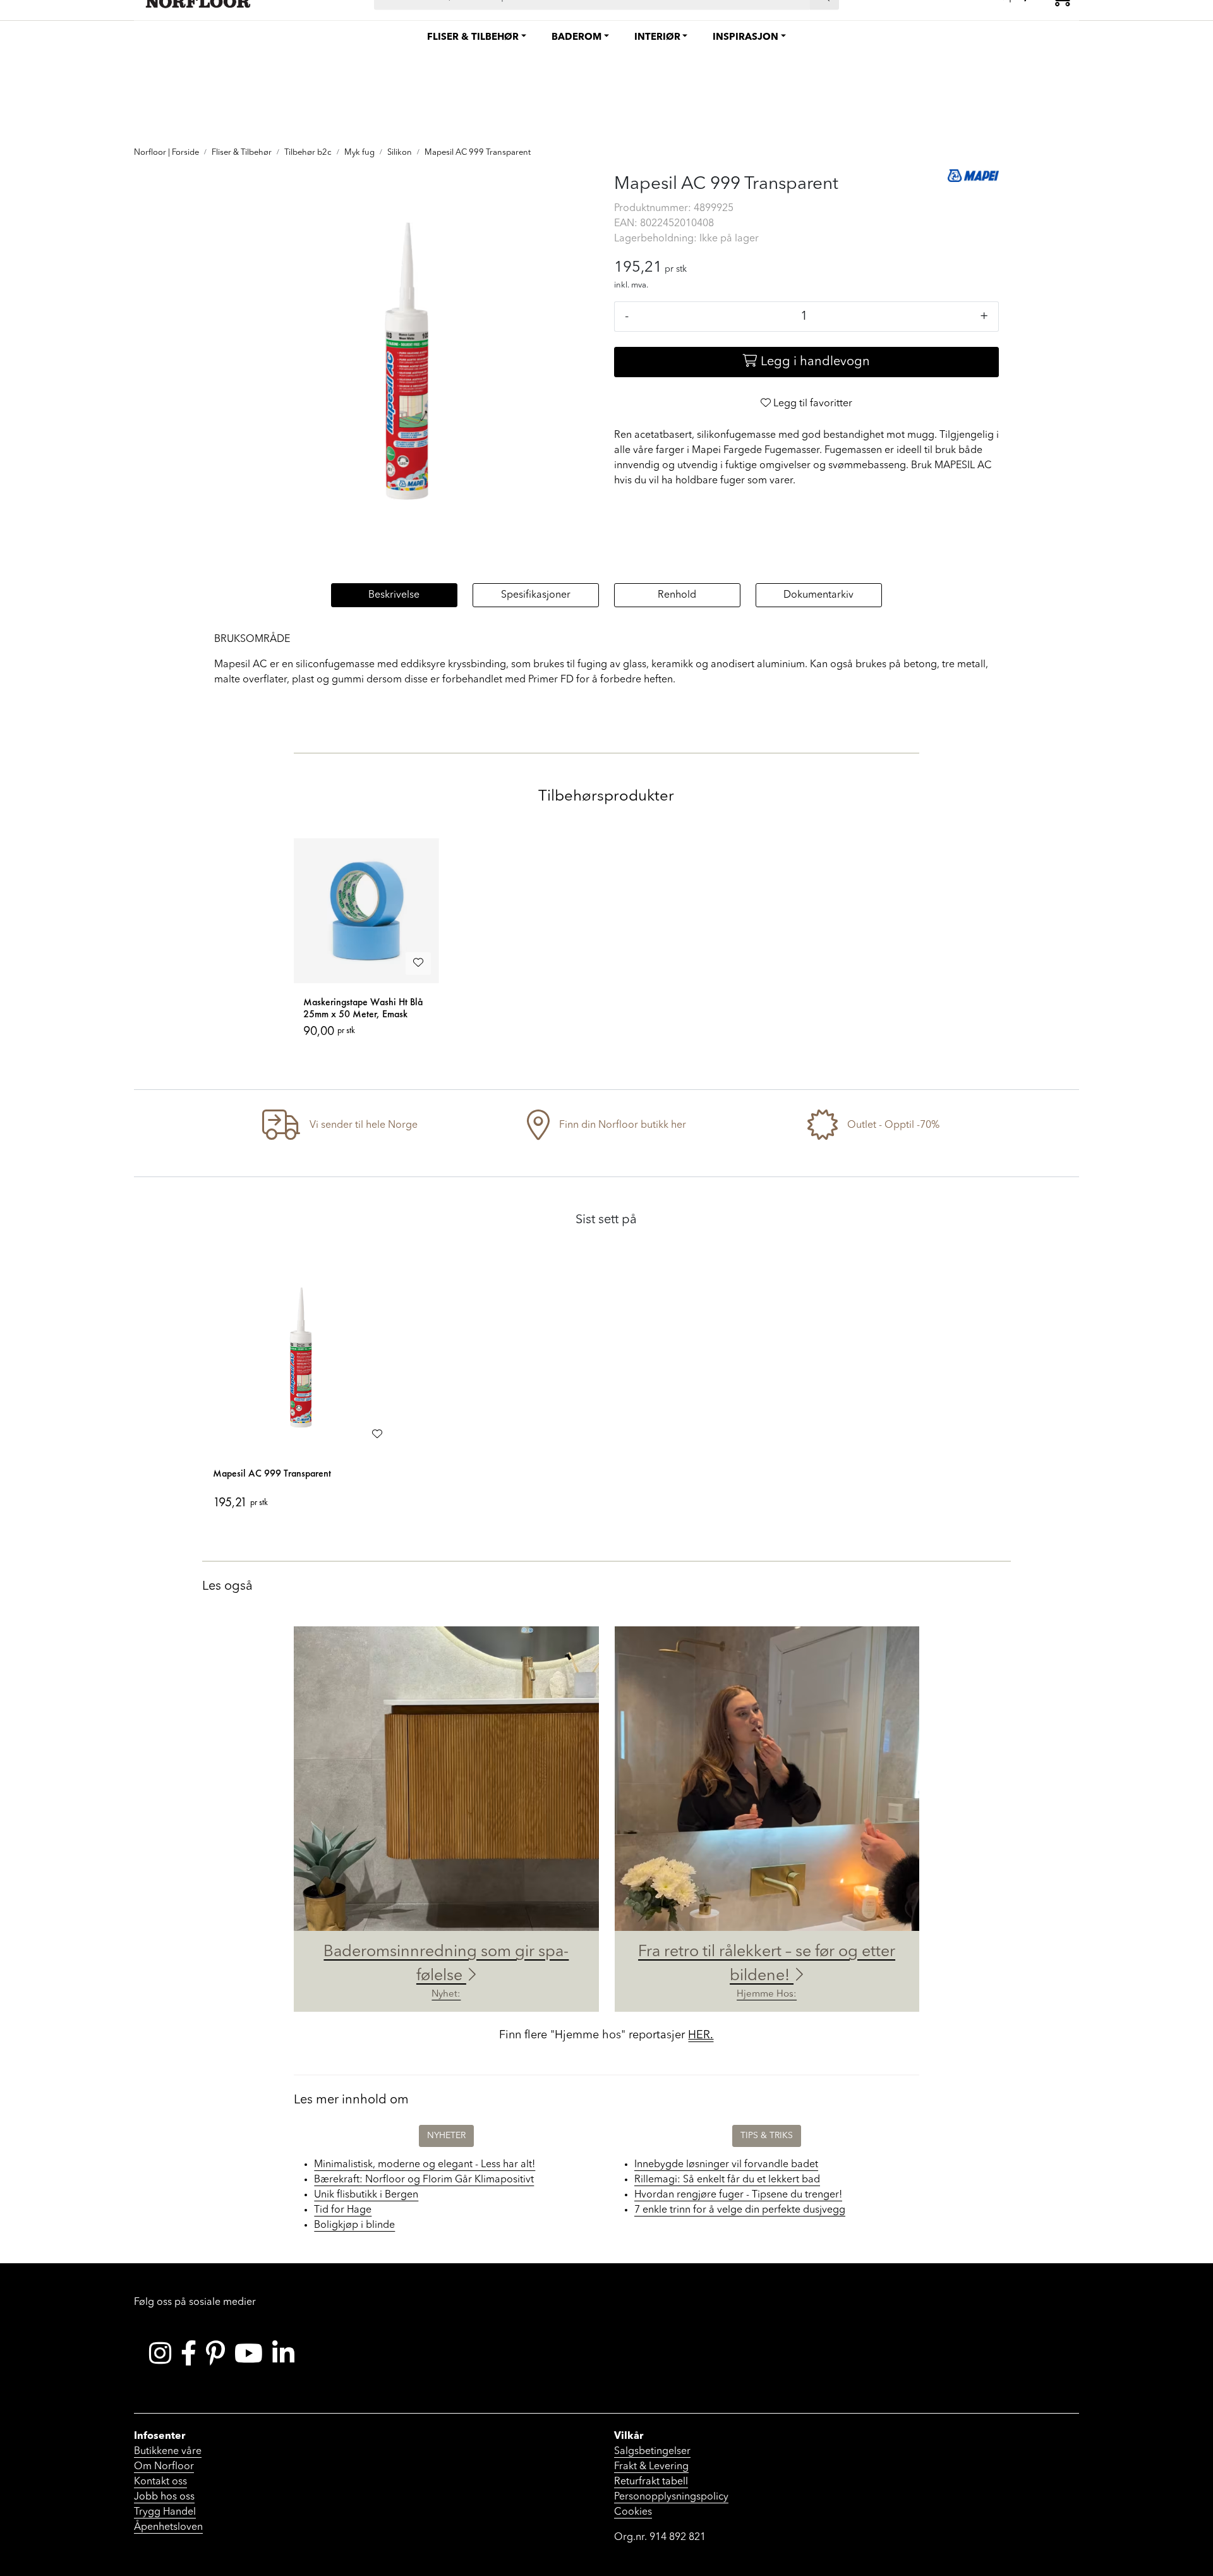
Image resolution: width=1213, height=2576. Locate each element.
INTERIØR (657, 38)
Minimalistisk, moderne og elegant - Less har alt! (425, 2165)
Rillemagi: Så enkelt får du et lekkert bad (727, 2180)
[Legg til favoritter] (418, 964)
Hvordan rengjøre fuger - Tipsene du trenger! (738, 2195)
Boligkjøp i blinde (354, 2225)
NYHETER (446, 2136)
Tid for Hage (343, 2210)
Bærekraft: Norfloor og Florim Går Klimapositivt (424, 2180)
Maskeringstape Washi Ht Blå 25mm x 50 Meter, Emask (363, 1008)
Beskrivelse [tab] (394, 595)
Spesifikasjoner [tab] (536, 595)
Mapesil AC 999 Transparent (272, 1473)
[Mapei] (974, 176)
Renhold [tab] (677, 595)
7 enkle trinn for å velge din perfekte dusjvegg (740, 2210)
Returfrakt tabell (651, 2482)
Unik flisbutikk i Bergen (366, 2195)
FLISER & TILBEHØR (473, 38)
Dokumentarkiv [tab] (818, 595)
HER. (701, 2035)
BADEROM (576, 38)
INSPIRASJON (745, 38)
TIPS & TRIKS (767, 2136)
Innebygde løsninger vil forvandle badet (726, 2165)
